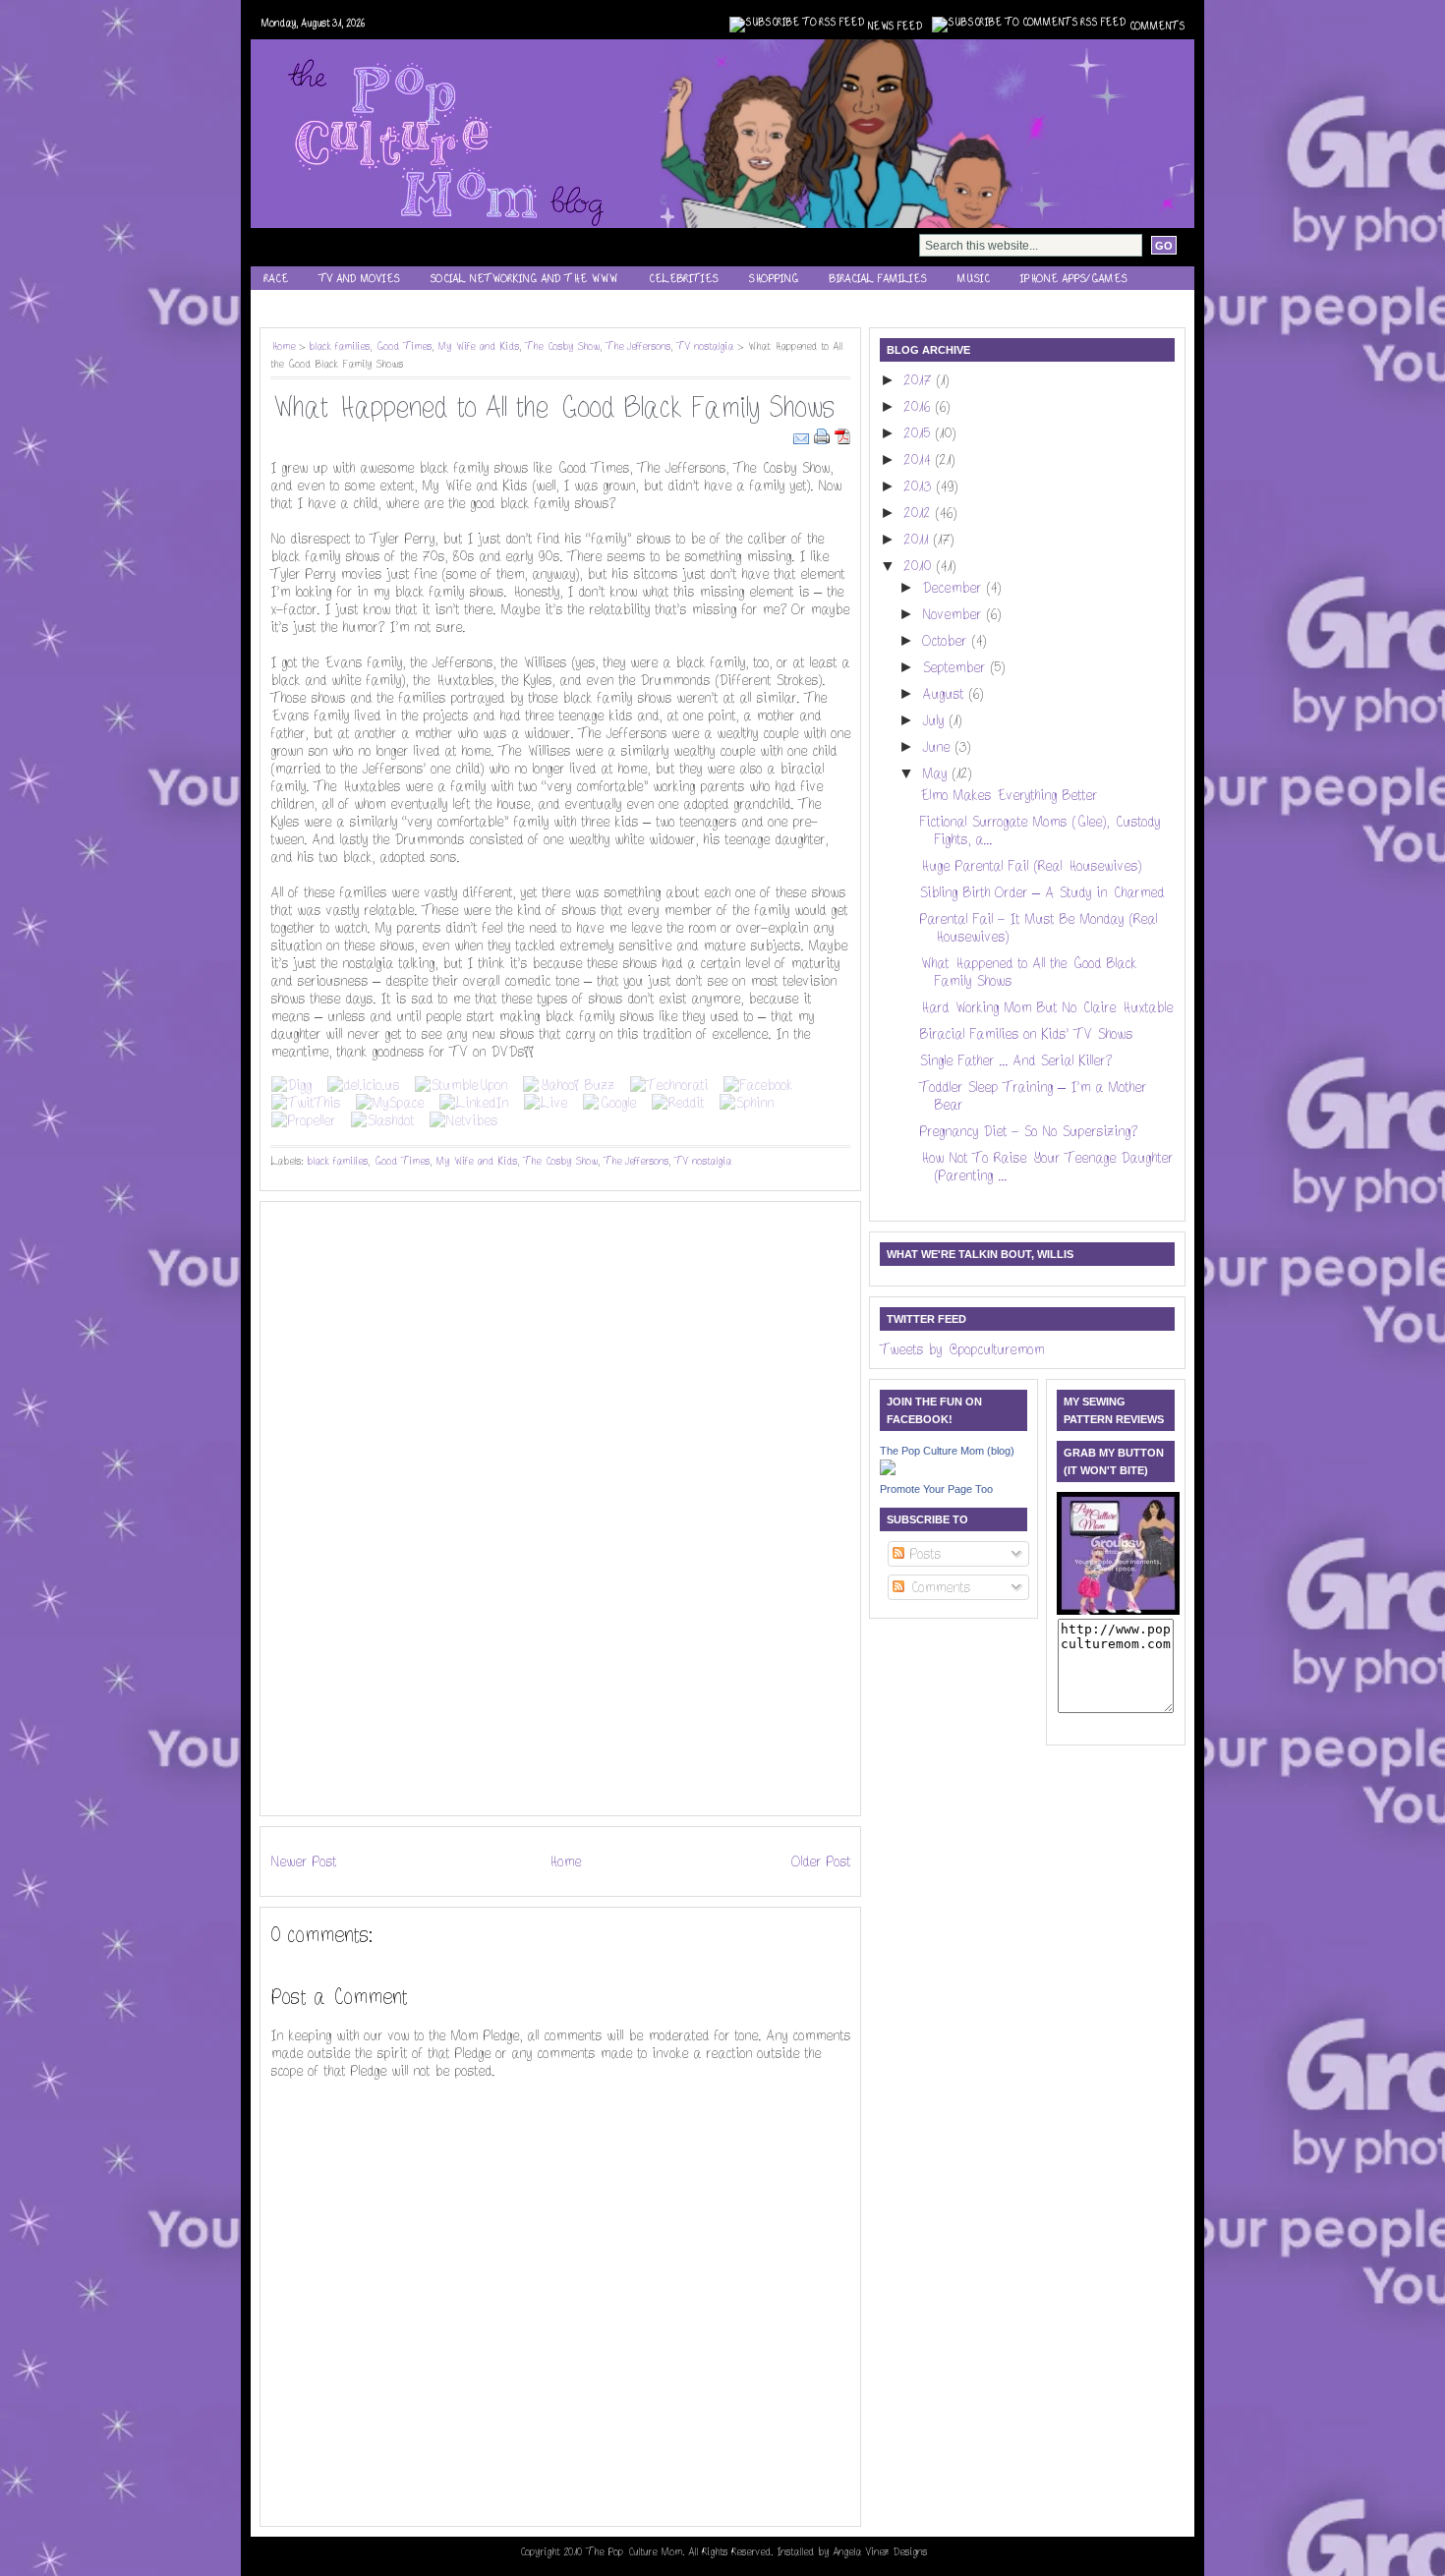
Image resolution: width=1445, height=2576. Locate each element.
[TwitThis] (306, 1103)
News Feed (895, 27)
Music (973, 279)
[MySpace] (390, 1103)
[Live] (546, 1103)
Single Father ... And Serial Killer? (1015, 1060)
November (954, 614)
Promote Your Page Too (936, 1489)
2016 (919, 407)
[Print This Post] (824, 435)
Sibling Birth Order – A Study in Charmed (1041, 892)
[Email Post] (804, 435)
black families (339, 346)
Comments (1156, 27)
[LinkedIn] (474, 1103)
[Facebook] (758, 1085)
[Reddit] (678, 1103)
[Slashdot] (382, 1120)
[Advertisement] (329, 1507)
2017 (920, 380)
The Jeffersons (638, 346)
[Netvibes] (463, 1120)
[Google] (609, 1103)
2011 (918, 540)
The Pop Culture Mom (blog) (947, 1451)
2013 (920, 487)
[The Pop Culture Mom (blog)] (888, 1470)
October (947, 641)
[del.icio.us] (363, 1085)
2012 (919, 513)
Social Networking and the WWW (523, 279)
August (945, 694)
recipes (285, 304)
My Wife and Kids (478, 346)
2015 (919, 433)
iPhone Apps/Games (1073, 279)
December (954, 588)
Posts (923, 1554)
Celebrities (683, 279)
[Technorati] (669, 1085)
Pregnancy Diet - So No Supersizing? (1028, 1131)
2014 (919, 460)
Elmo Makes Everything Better (1008, 795)
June (938, 747)
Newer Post (303, 1861)
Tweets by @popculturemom (962, 1349)
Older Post (821, 1861)
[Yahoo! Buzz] (569, 1085)
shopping (773, 279)
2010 (920, 566)
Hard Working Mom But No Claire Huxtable (1046, 1007)
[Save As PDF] (842, 435)
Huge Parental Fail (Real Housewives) (1030, 866)
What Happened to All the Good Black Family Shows (552, 408)
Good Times (404, 346)
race (276, 279)
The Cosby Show (562, 346)
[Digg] (291, 1085)
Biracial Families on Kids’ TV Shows (1026, 1034)
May (937, 773)
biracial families (877, 279)
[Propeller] (303, 1120)
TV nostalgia (705, 346)
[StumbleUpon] (461, 1085)
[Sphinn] (747, 1103)
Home (283, 346)
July (935, 720)
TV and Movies (359, 279)
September (956, 667)
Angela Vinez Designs (880, 2552)
